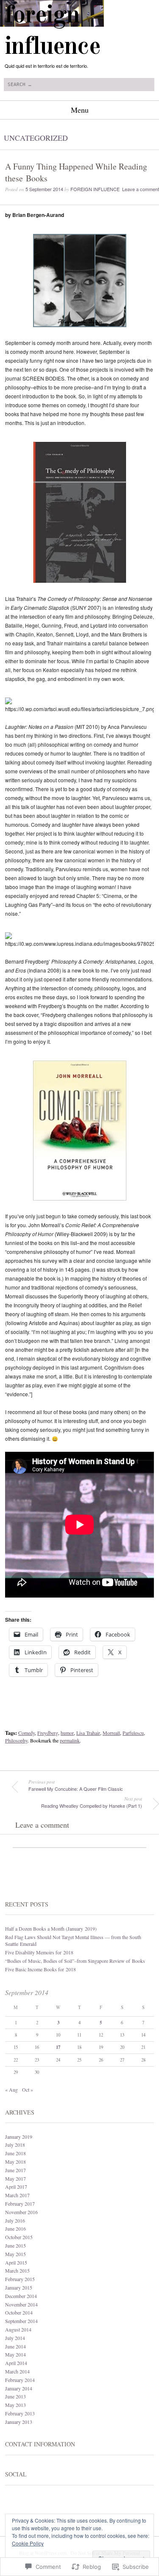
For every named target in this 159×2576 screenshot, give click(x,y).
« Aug (11, 2090)
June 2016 (15, 2229)
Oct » (28, 2090)
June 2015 (15, 2245)
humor (67, 1733)
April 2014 (16, 2363)
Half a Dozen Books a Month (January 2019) (51, 1929)
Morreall (111, 1733)
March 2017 (17, 2195)
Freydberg (48, 1733)
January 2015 (19, 2287)
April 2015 (16, 2262)
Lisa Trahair (88, 1733)
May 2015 (15, 2254)
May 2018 (15, 2162)
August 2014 (18, 2329)
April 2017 (16, 2187)
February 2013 (20, 2413)
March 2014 (17, 2371)
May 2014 (15, 2354)
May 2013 (15, 2405)
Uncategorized (36, 138)
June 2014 (15, 2346)
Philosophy (16, 1740)
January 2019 (19, 2137)
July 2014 (15, 2338)
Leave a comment (141, 189)
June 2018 (15, 2153)
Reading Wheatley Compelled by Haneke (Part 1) (92, 1802)
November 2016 (21, 2212)
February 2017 (20, 2204)
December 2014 (21, 2296)
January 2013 (19, 2422)
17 (58, 2047)
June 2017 (15, 2170)
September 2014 (21, 2321)
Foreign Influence (95, 189)
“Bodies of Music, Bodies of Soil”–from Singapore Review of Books (75, 1961)
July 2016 (15, 2220)
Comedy (26, 1733)
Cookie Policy (28, 2543)
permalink (70, 1740)
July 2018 (15, 2145)
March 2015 (17, 2270)
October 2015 (19, 2237)
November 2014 (21, 2304)
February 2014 (20, 2380)
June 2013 (15, 2396)
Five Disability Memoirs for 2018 (39, 1952)
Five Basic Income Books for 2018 (40, 1969)
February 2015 (20, 2279)
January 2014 (19, 2388)
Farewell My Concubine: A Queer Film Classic (76, 1785)
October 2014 (19, 2312)
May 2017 (15, 2179)
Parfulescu (133, 1733)
